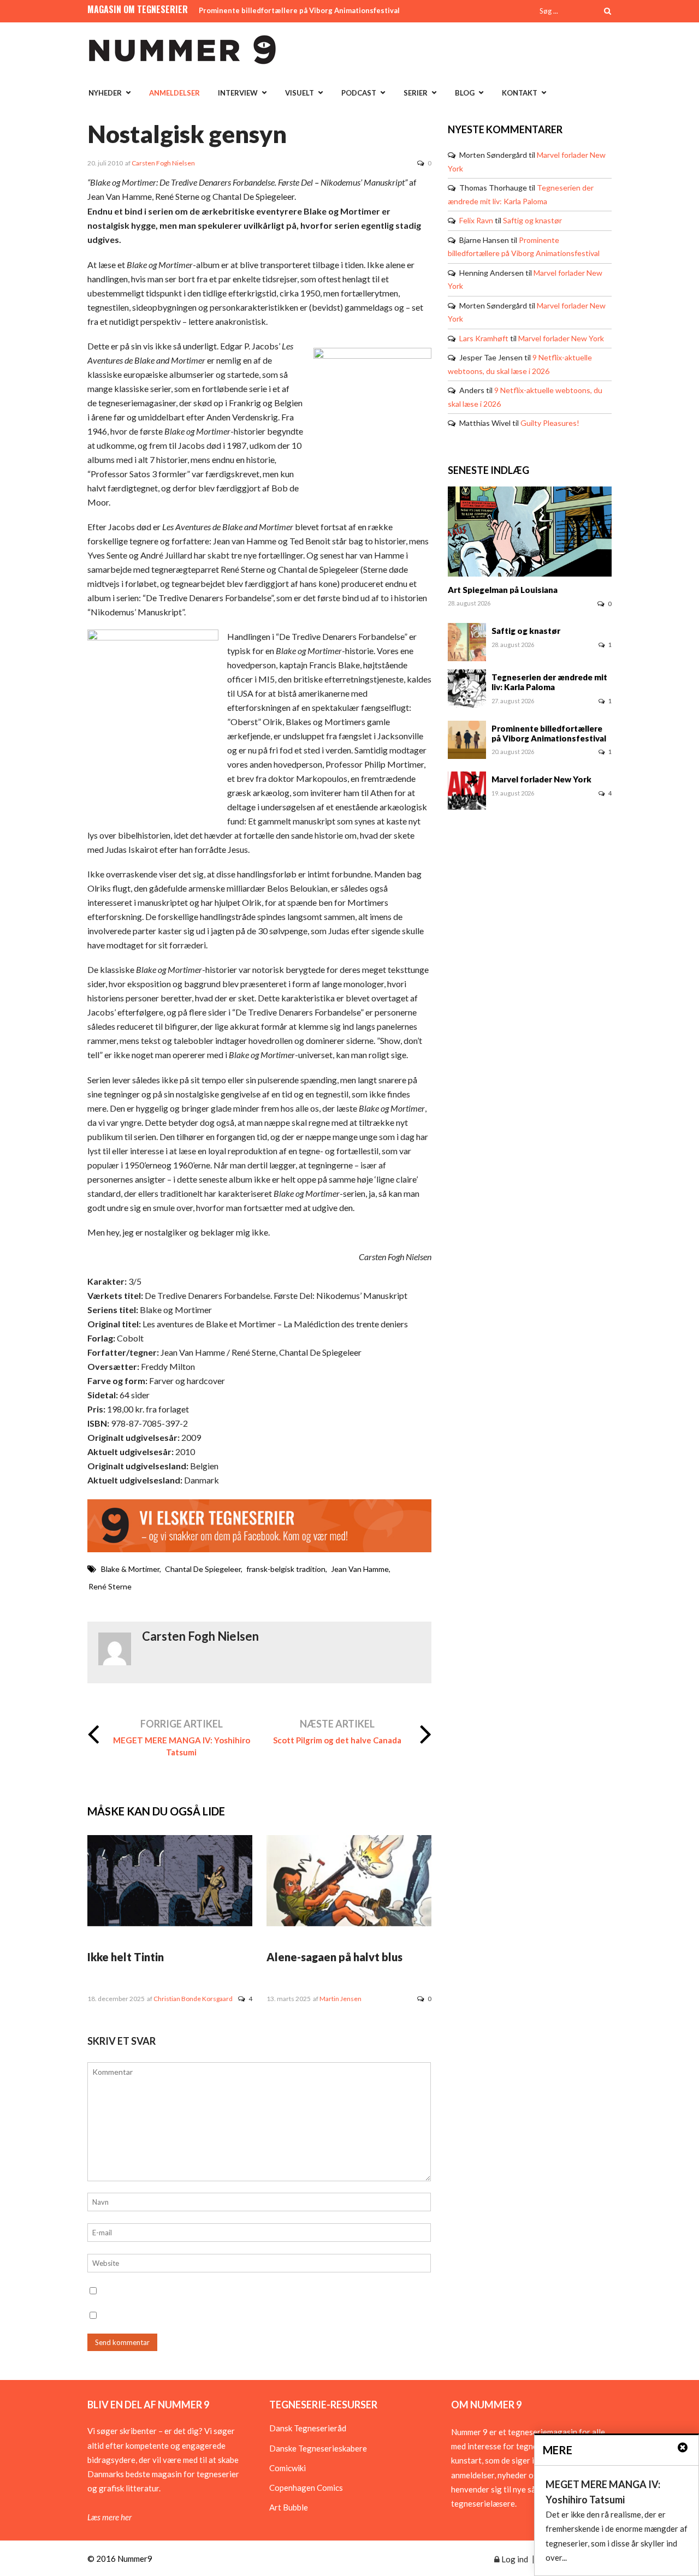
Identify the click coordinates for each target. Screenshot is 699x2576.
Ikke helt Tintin (126, 1957)
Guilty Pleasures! (550, 423)
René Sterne (110, 1586)
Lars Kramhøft (484, 338)
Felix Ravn (476, 220)
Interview (238, 93)
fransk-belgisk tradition (286, 1569)
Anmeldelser (174, 93)
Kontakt (520, 93)
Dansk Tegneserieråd (308, 2428)
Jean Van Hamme (360, 1569)
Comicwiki (288, 2468)
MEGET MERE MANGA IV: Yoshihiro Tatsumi (182, 1746)
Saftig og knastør (532, 220)
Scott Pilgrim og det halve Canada (337, 1740)
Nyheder (105, 93)
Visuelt (300, 93)
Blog (465, 93)
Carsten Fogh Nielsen (163, 163)
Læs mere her (109, 2517)
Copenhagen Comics (306, 2488)
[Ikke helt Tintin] (170, 1923)
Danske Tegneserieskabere (318, 2448)
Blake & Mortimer (130, 1569)
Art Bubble (289, 2507)
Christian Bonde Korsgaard (193, 1999)
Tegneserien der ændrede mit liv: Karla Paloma (549, 682)
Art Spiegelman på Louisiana (503, 590)
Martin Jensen (340, 1999)
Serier (416, 93)
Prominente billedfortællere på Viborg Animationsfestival (299, 10)
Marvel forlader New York (561, 338)
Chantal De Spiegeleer (203, 1569)
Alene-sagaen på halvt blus (334, 1957)
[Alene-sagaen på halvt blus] (349, 1923)
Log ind (514, 2559)
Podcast (359, 93)
